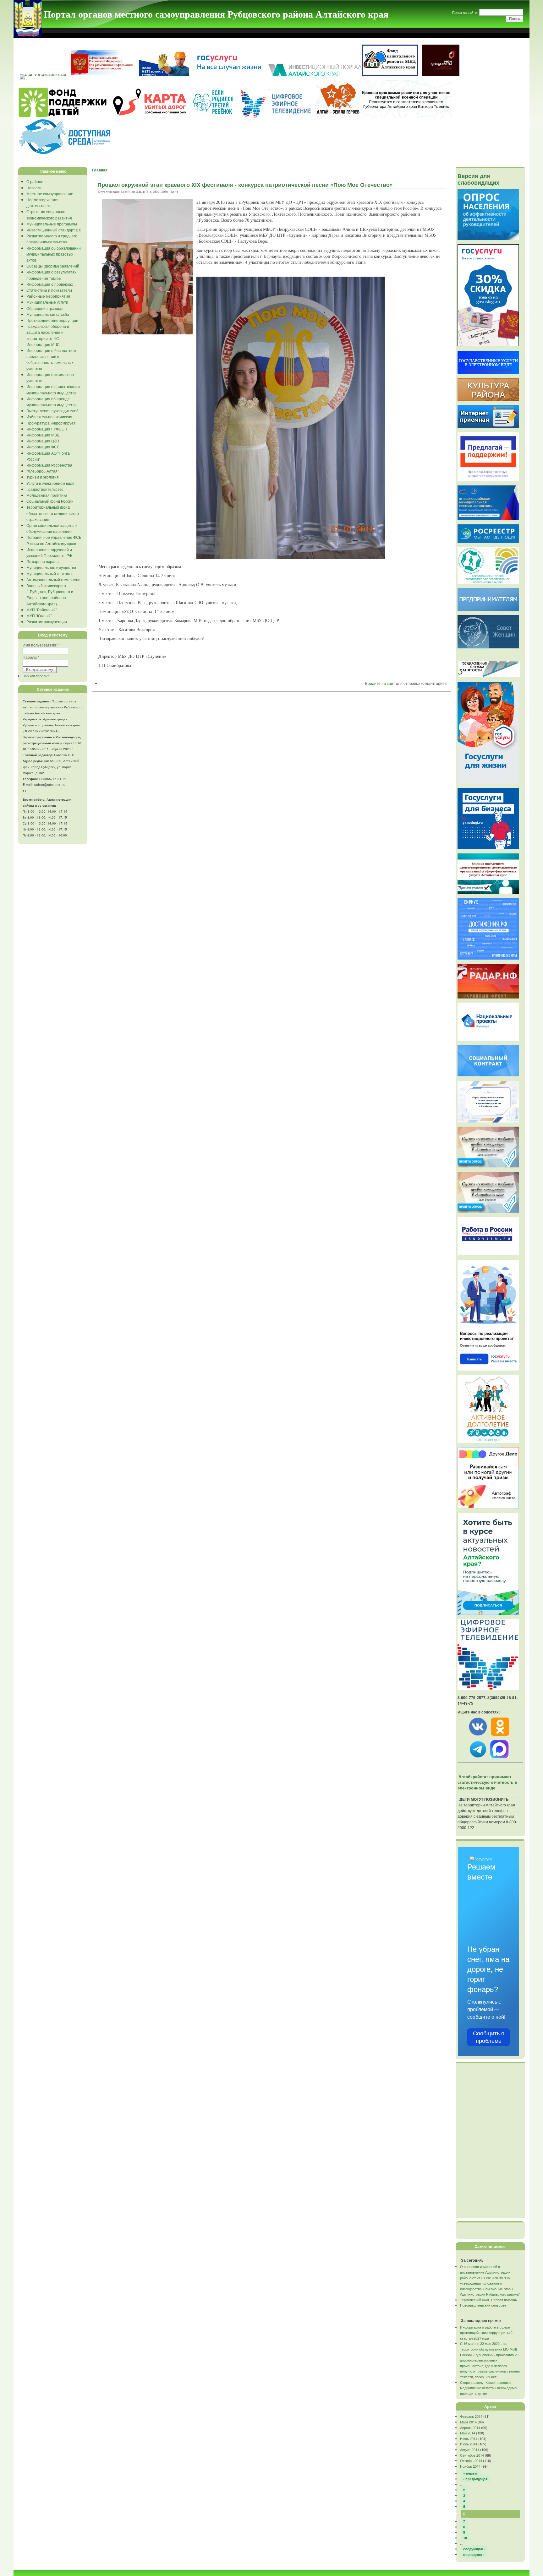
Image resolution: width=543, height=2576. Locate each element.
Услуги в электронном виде (50, 483)
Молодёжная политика (47, 495)
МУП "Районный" (42, 610)
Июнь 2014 (469, 2438)
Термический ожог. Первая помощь (488, 2300)
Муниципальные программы (52, 224)
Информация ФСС (43, 447)
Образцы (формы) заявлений (53, 266)
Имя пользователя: (41, 645)
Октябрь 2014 (471, 2460)
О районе (35, 181)
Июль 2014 (469, 2444)
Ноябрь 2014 (470, 2466)
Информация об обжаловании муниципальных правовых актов (54, 254)
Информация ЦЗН (43, 441)
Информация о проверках (50, 284)
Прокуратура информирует (51, 423)
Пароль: (31, 657)
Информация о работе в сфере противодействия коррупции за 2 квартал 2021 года (486, 2332)
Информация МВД (43, 435)
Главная (100, 170)
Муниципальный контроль (50, 574)
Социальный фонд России (50, 501)
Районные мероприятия (48, 296)
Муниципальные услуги (47, 302)
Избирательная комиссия (49, 417)
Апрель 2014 (470, 2427)
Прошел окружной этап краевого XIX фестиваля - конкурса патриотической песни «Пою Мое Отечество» (245, 185)
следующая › (474, 2549)
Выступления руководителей (52, 411)
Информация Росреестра (49, 465)
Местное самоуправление (50, 194)
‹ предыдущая (475, 2479)
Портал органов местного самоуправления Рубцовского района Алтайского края (216, 14)
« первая (471, 2473)
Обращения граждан (45, 308)
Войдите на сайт (380, 683)
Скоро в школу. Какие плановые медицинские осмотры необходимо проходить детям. (488, 2388)
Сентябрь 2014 (472, 2455)
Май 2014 (468, 2433)
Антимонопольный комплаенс (53, 579)
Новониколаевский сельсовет (484, 2305)
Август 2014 (470, 2449)
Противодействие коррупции (52, 320)
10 (465, 2538)
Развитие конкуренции (47, 622)
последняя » (474, 2554)
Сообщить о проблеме (489, 2037)
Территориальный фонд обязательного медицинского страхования (53, 513)
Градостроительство (45, 489)
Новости (34, 188)
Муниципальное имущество (51, 567)
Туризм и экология (43, 477)
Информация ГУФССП (47, 429)
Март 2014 (468, 2422)
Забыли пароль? (36, 676)
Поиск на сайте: (465, 12)
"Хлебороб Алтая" (43, 471)
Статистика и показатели (49, 290)
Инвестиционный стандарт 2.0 (54, 230)
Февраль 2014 (471, 2416)
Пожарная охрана (43, 561)
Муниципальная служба (48, 314)
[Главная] (28, 35)
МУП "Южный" (39, 616)
